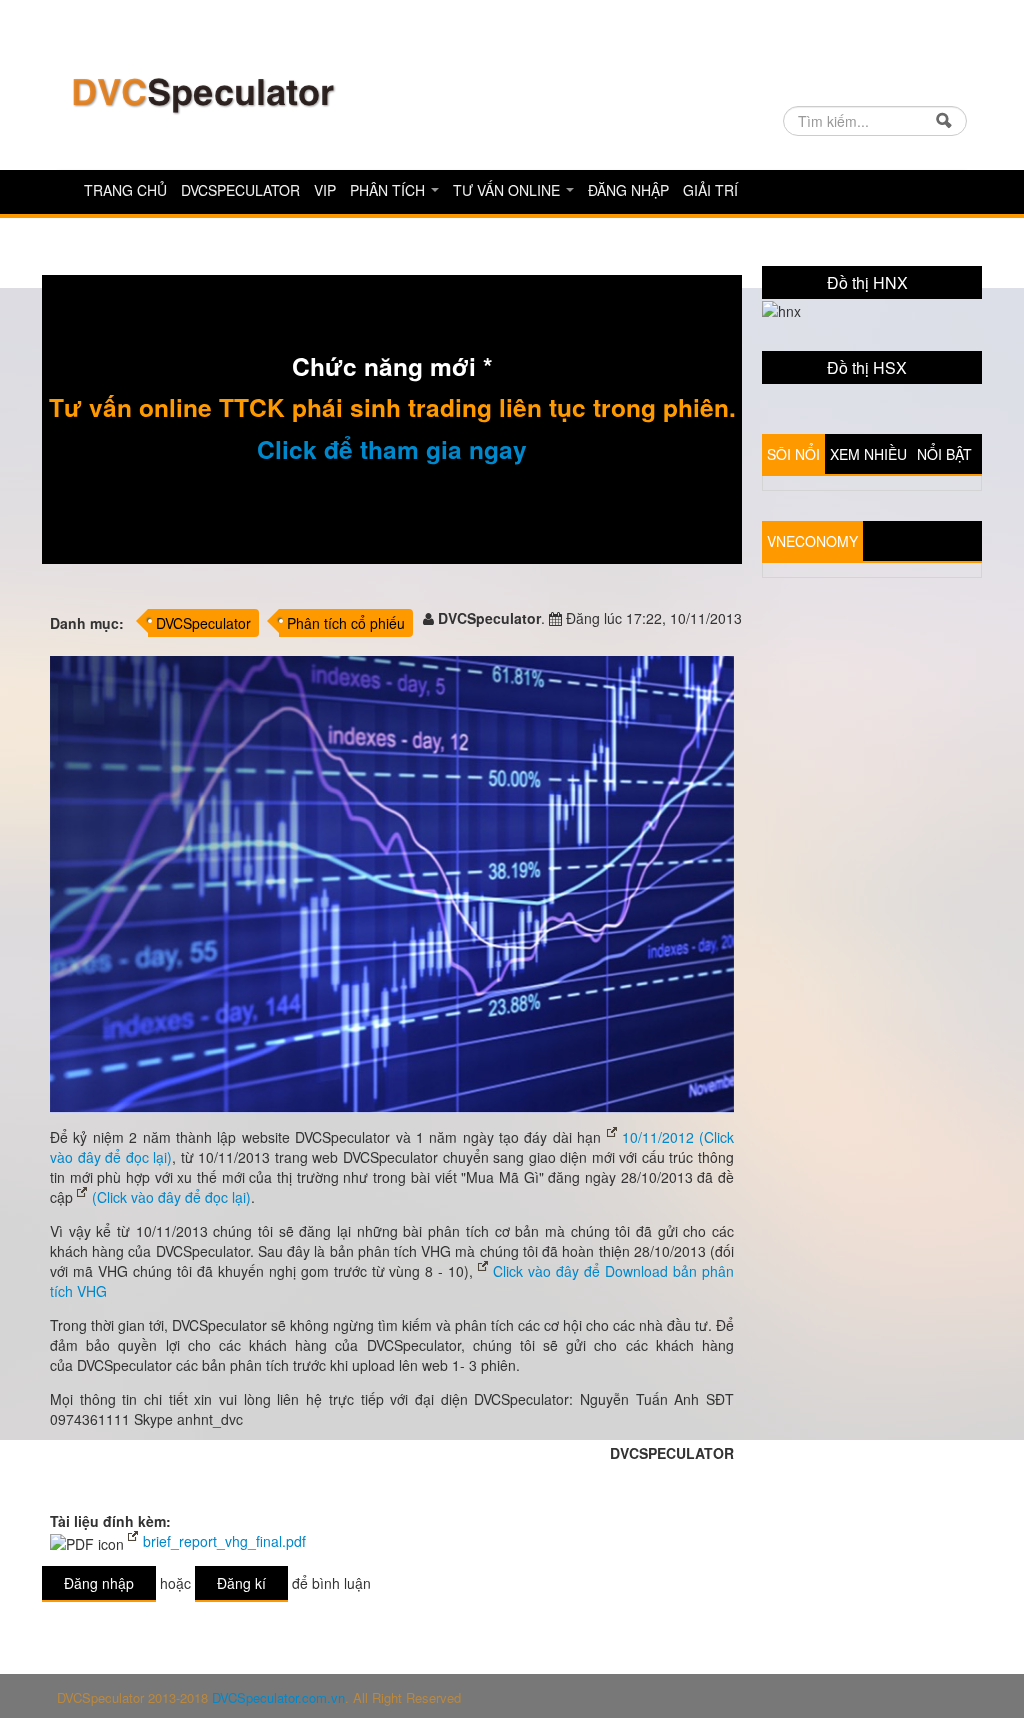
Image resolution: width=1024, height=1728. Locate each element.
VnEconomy (812, 541)
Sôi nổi (793, 454)
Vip (325, 190)
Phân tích (389, 190)
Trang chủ (125, 190)
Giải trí (710, 190)
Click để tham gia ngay (392, 449)
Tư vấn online (508, 190)
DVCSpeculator (240, 190)
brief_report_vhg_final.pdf (224, 1541)
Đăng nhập (628, 190)
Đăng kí (241, 1583)
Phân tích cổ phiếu (346, 623)
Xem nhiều (868, 454)
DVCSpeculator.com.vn (278, 1697)
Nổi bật (944, 454)
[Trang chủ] (202, 93)
